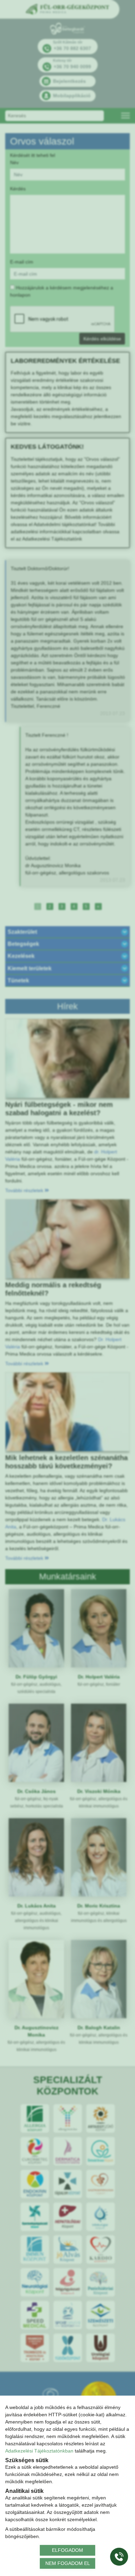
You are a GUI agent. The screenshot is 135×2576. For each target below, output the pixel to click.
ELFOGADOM (67, 2550)
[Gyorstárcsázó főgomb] (119, 2557)
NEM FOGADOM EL (68, 2563)
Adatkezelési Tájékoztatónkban (39, 2451)
